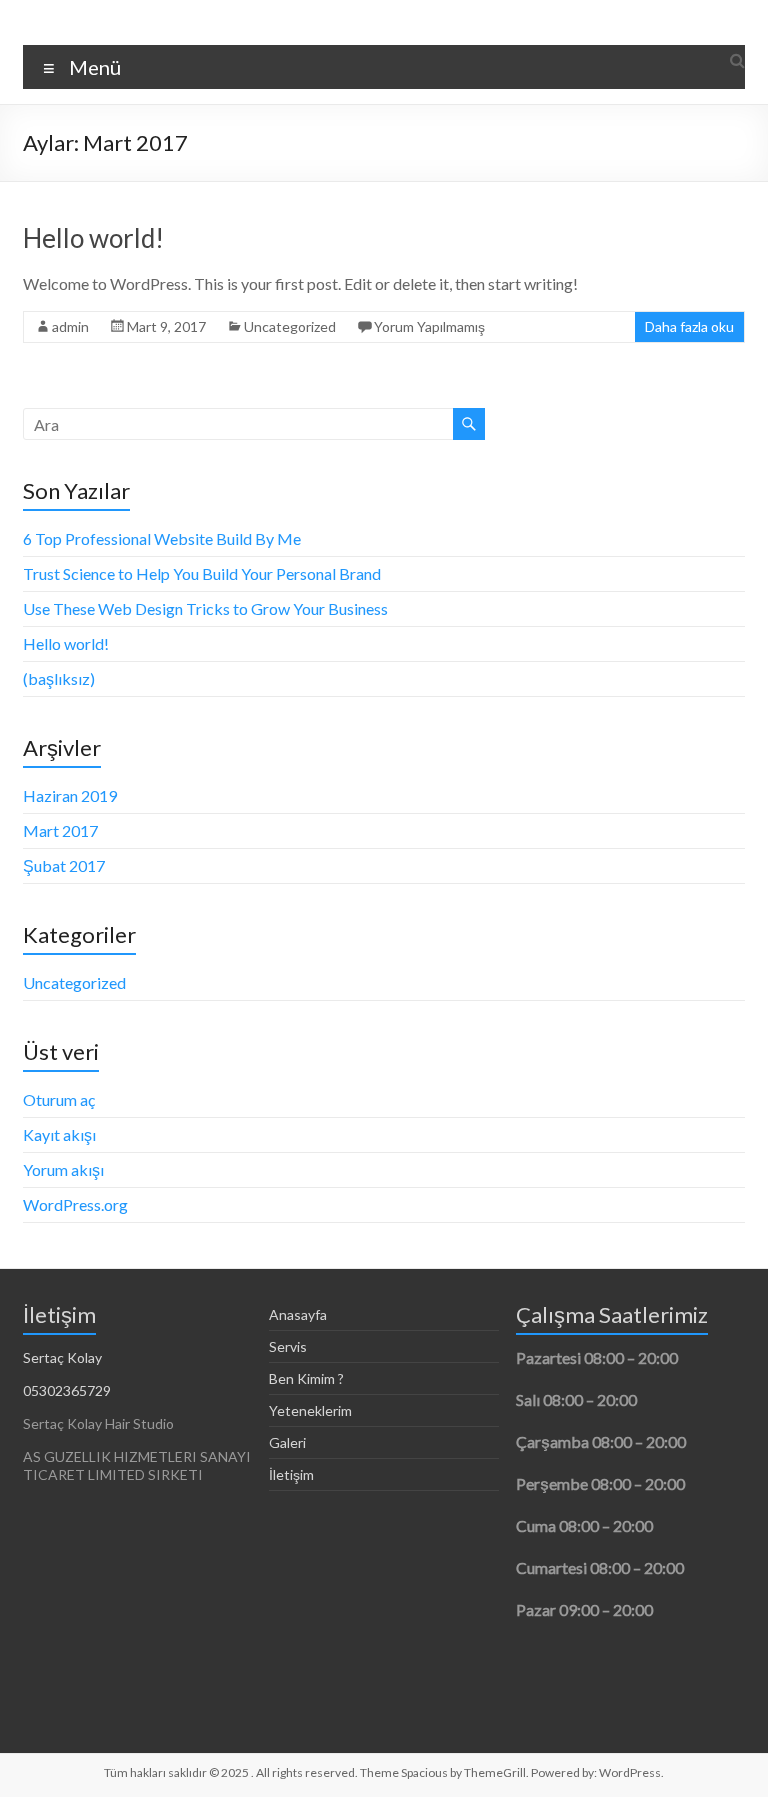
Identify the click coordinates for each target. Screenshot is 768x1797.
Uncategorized (290, 326)
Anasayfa (298, 1314)
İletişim (291, 1474)
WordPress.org (75, 1204)
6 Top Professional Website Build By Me (162, 538)
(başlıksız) (59, 678)
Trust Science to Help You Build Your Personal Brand (202, 573)
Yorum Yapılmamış (429, 326)
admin (70, 326)
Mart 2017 (60, 830)
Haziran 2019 (70, 795)
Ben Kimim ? (306, 1378)
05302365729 (67, 1390)
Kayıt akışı (59, 1134)
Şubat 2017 (64, 865)
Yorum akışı (63, 1169)
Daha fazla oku (689, 326)
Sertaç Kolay (62, 1357)
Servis (288, 1346)
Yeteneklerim (310, 1410)
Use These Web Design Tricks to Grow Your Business (205, 608)
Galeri (287, 1442)
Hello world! (93, 238)
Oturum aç (59, 1099)
